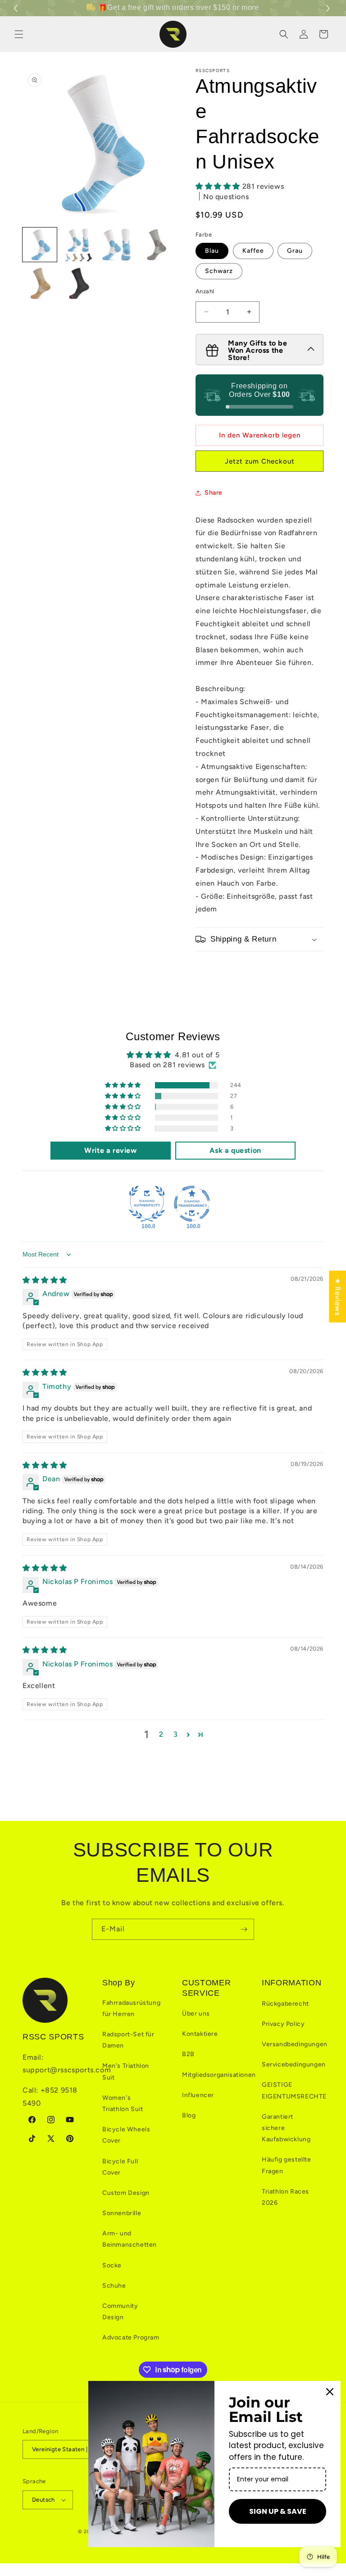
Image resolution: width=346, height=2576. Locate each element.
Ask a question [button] (235, 1150)
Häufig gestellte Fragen (287, 2165)
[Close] (330, 2392)
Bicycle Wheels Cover (126, 2135)
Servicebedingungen (294, 2064)
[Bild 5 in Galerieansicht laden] (40, 283)
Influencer (198, 2095)
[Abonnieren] (244, 1929)
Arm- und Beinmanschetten (130, 2239)
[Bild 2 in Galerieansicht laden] (78, 245)
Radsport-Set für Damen (128, 2040)
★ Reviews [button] (338, 1296)
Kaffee (253, 251)
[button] (329, 8)
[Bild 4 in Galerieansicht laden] (156, 245)
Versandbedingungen (295, 2044)
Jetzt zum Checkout (260, 461)
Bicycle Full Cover (120, 2167)
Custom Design (126, 2193)
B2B (188, 2054)
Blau (212, 251)
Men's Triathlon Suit (126, 2071)
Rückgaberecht (285, 2004)
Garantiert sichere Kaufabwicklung (286, 2128)
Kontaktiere (200, 2034)
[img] (45, 1280)
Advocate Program (131, 2337)
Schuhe (114, 2286)
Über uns (196, 2014)
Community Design (120, 2312)
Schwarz (219, 271)
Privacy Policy (283, 2024)
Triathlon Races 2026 (285, 2197)
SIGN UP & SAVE (278, 2511)
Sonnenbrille (122, 2213)
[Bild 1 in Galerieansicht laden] (40, 245)
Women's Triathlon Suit (123, 2103)
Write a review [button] (110, 1150)
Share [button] (214, 493)
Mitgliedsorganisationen (219, 2075)
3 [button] (176, 1734)
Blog (189, 2115)
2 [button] (161, 1734)
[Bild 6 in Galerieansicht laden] (78, 283)
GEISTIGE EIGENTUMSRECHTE (294, 2090)
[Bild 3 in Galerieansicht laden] (117, 245)
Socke (112, 2265)
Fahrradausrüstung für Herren (131, 2008)
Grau (295, 251)
